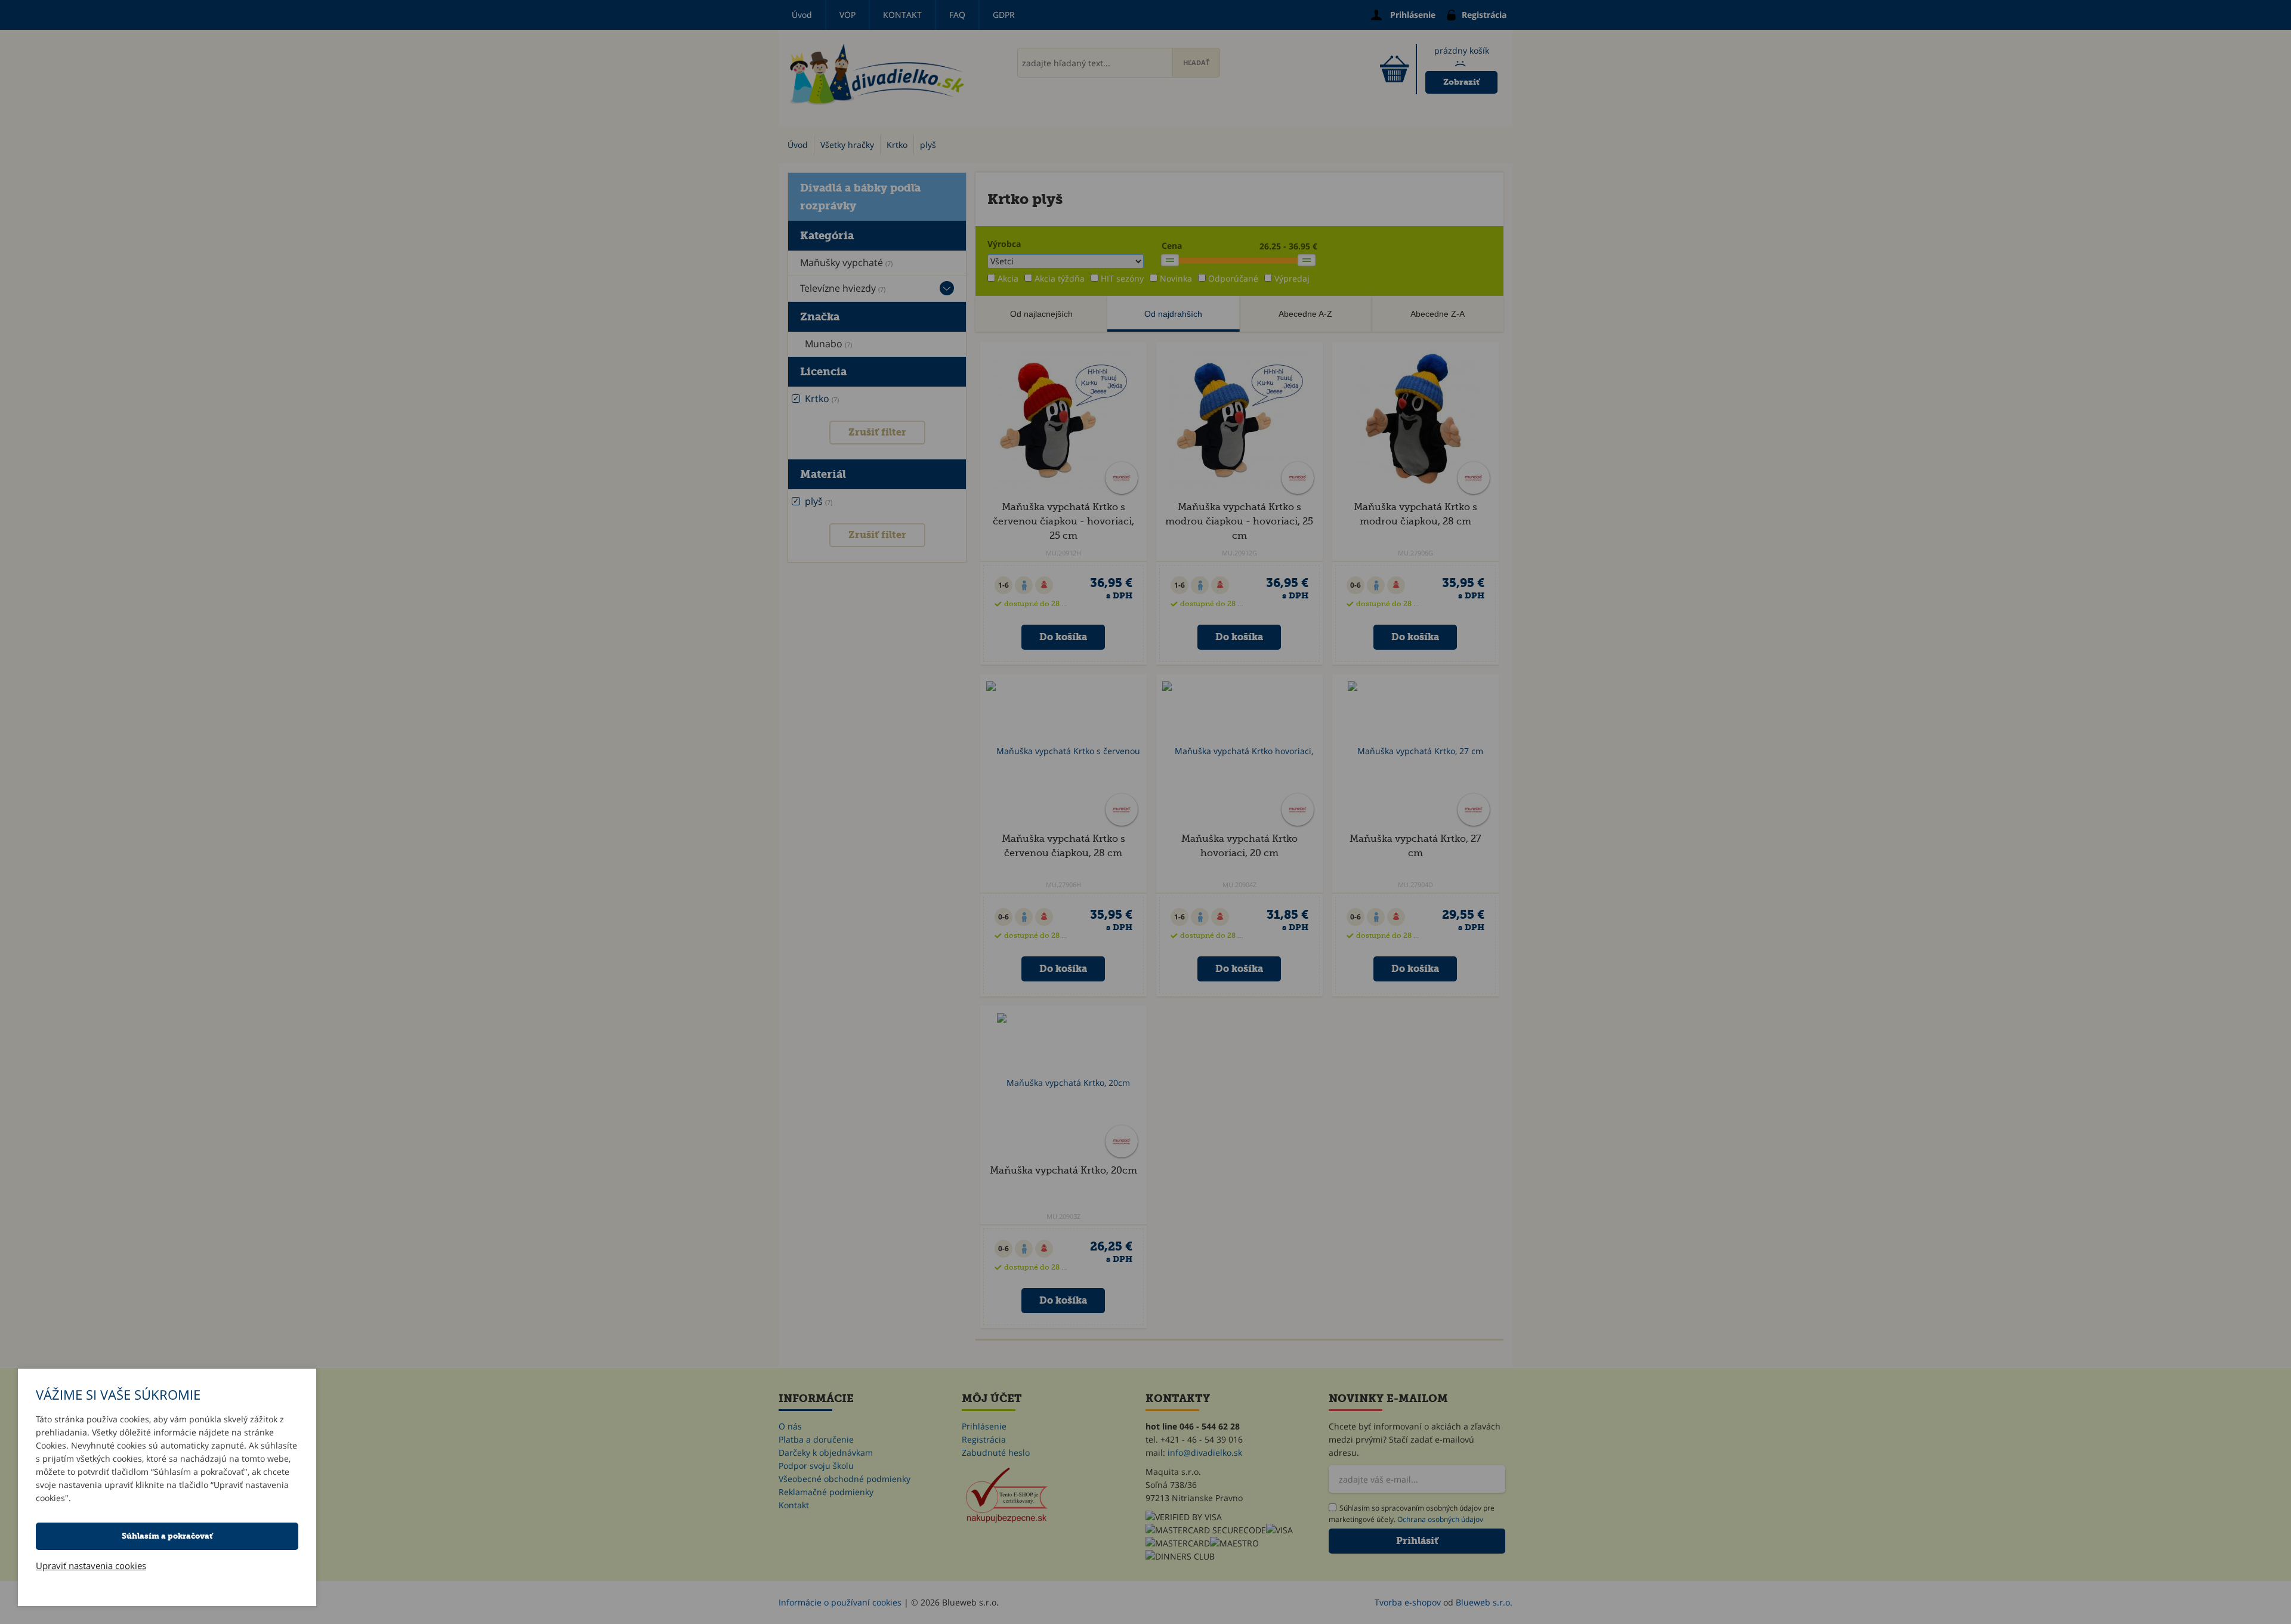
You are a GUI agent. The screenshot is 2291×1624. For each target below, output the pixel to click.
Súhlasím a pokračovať (167, 1536)
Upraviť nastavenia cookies (91, 1566)
